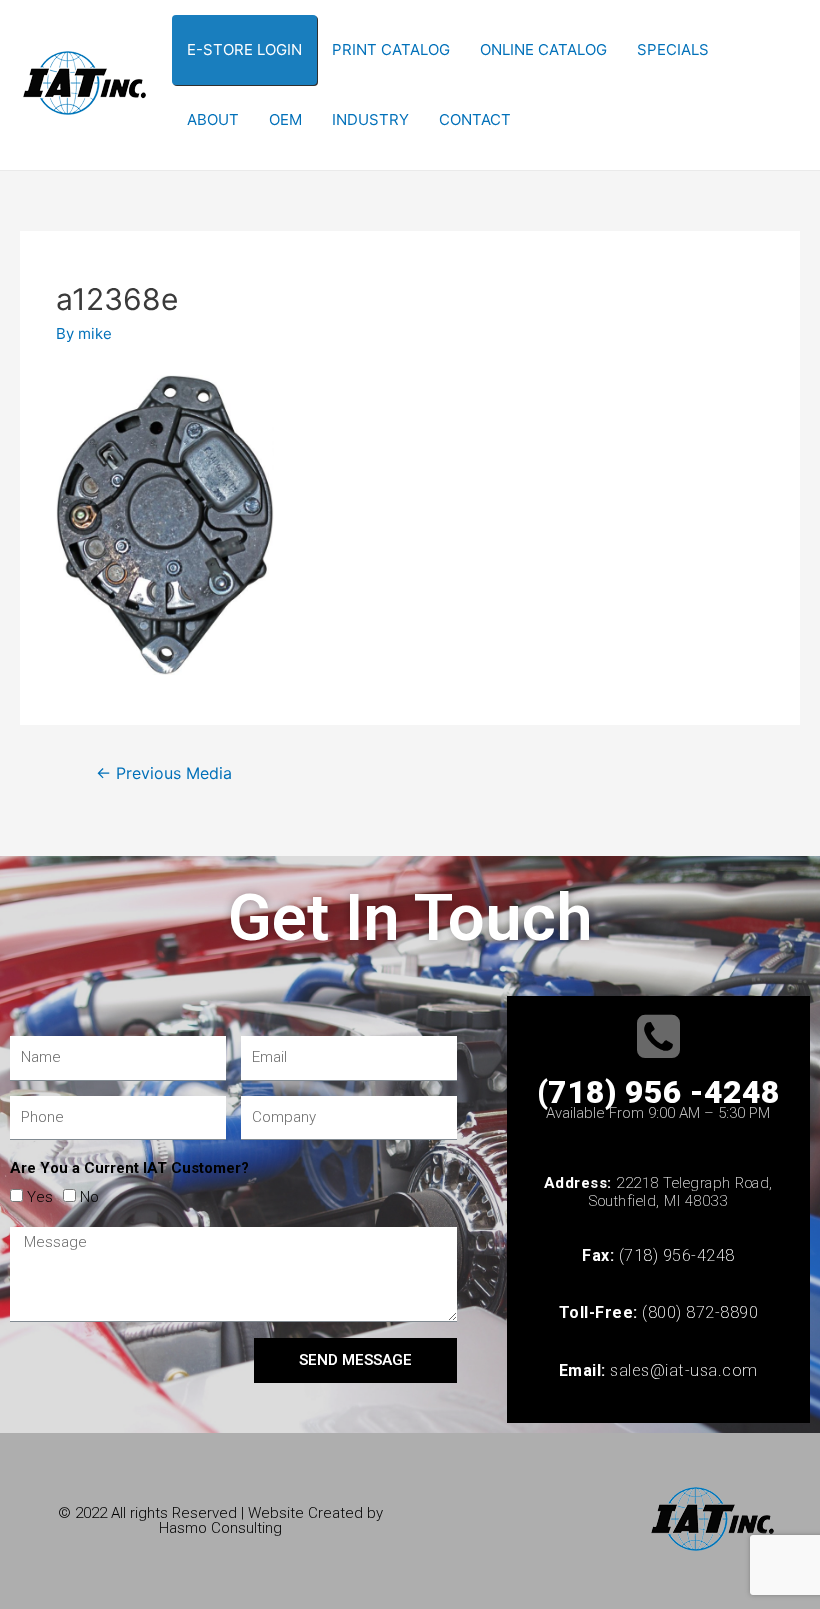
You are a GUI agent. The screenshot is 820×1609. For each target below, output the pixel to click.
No (89, 1197)
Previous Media (164, 773)
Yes (40, 1197)
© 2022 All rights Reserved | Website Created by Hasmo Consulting (220, 1520)
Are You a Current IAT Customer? (129, 1168)
